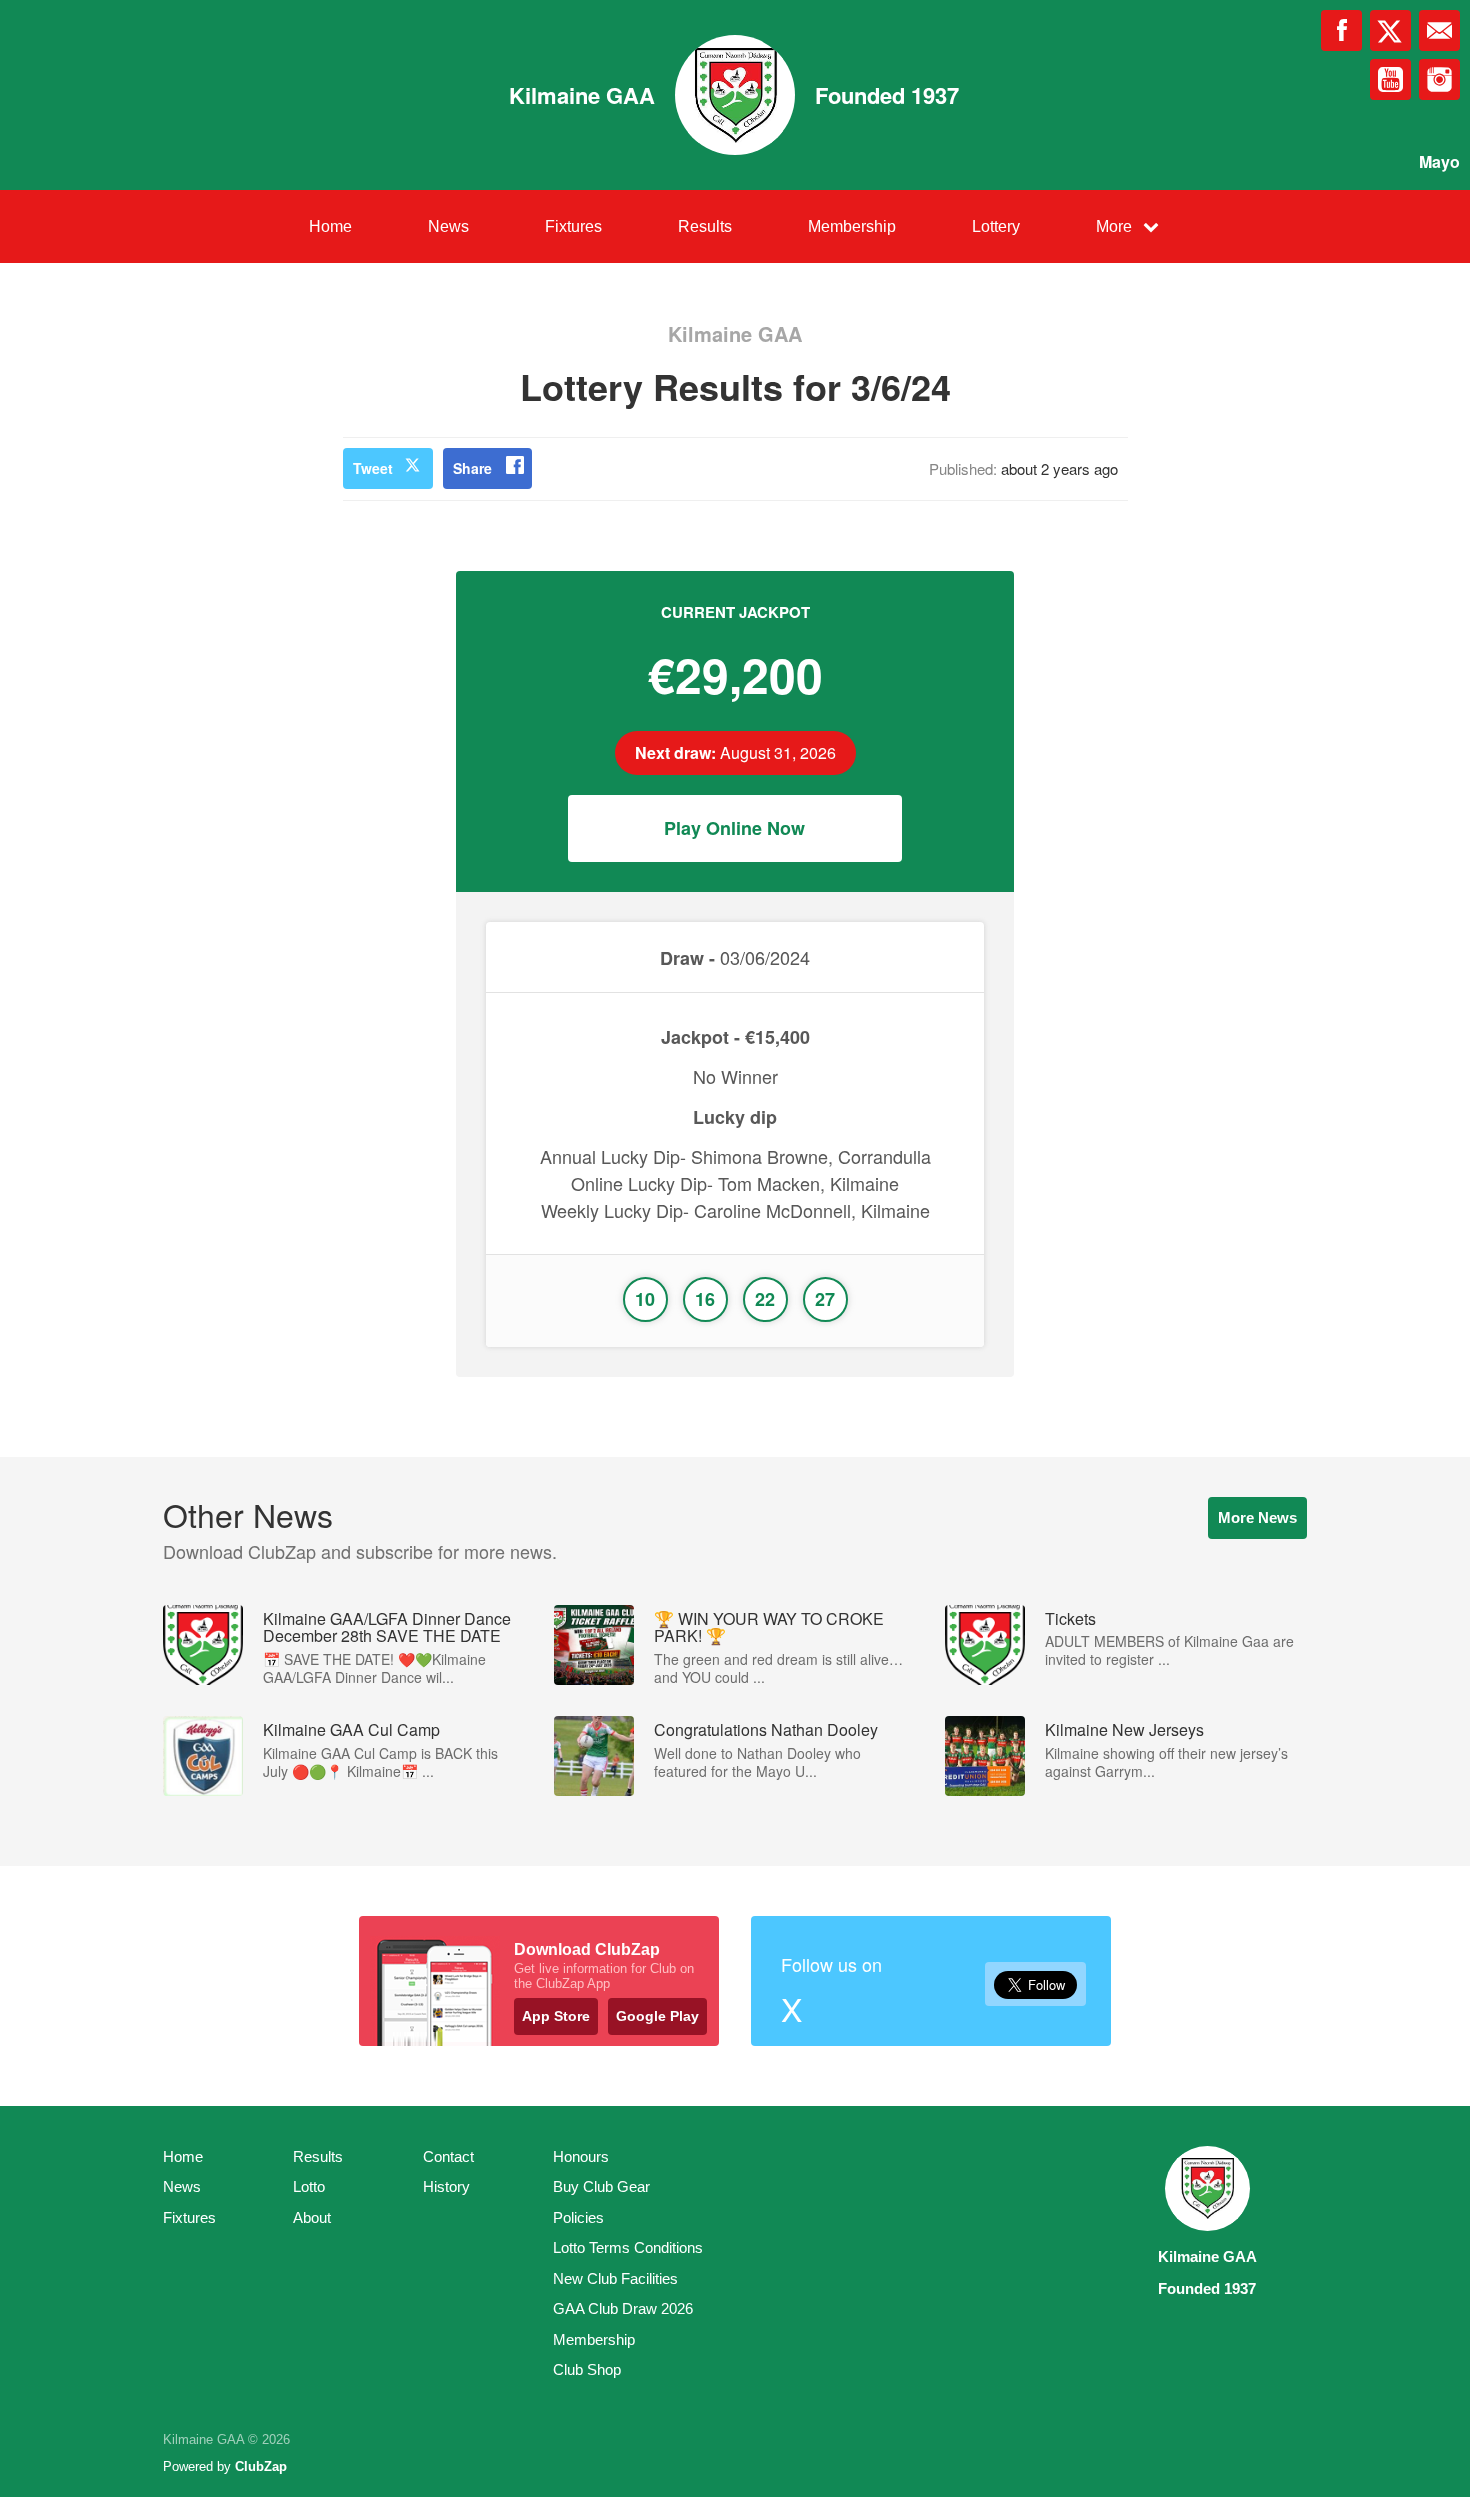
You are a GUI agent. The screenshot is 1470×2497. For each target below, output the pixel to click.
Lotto (309, 2186)
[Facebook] (1341, 30)
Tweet (373, 468)
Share (472, 468)
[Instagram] (1439, 79)
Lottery (996, 226)
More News (1257, 1517)
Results (705, 226)
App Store (556, 2016)
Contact (448, 2156)
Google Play (657, 2016)
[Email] (1439, 30)
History (446, 2186)
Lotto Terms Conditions (628, 2247)
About (312, 2217)
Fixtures (573, 226)
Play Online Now (734, 828)
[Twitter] (1390, 30)
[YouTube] (1390, 79)
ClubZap (261, 2466)
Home (330, 226)
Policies (578, 2217)
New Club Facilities (615, 2278)
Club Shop (587, 2369)
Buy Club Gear (601, 2186)
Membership (852, 226)
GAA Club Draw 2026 (623, 2308)
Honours (581, 2156)
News (448, 226)
